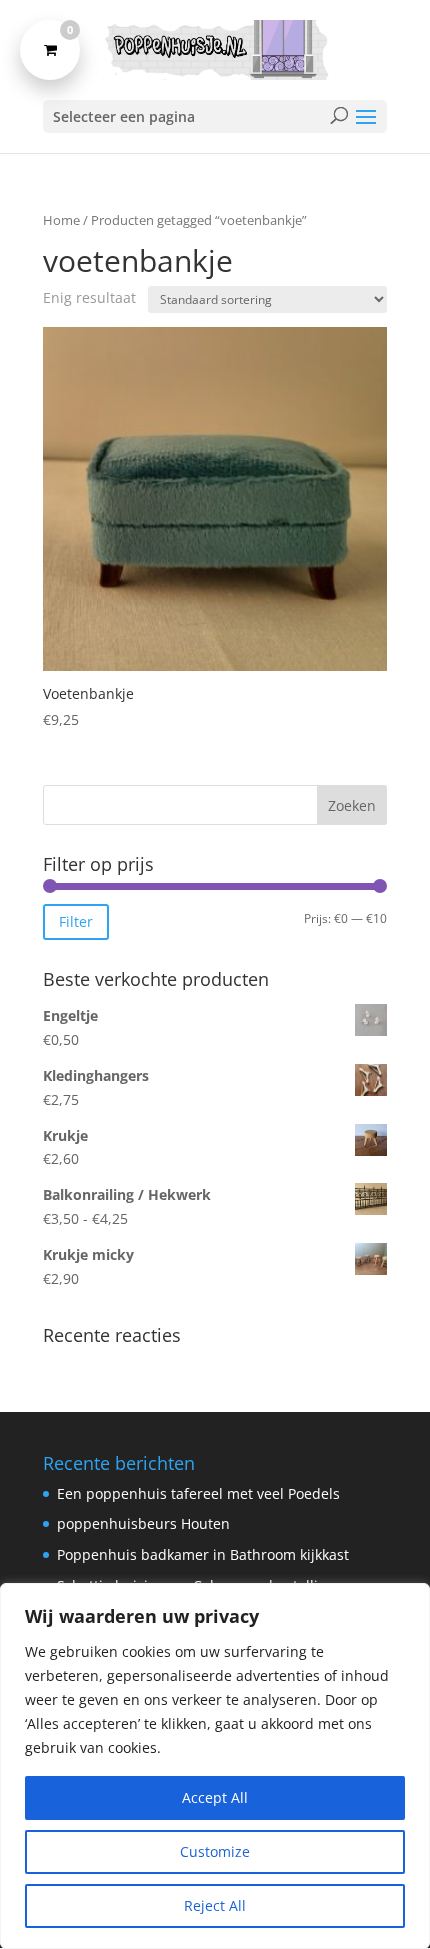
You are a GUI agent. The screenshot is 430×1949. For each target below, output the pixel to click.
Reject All (215, 1905)
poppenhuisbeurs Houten (143, 1523)
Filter (76, 921)
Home (61, 220)
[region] (215, 1766)
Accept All (215, 1797)
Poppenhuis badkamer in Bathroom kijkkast (203, 1554)
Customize (215, 1851)
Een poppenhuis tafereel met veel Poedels (198, 1493)
